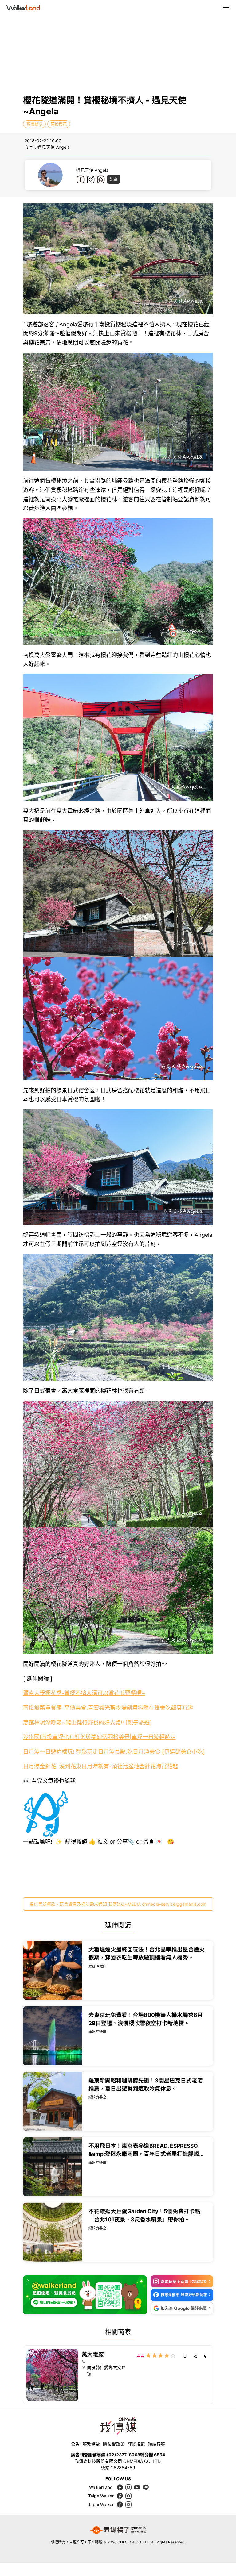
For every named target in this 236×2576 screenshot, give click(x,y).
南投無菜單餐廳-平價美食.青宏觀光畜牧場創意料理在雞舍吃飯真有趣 (108, 1708)
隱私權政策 (114, 2444)
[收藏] (185, 2356)
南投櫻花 (59, 124)
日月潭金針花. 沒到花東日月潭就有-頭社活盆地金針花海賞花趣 (100, 1766)
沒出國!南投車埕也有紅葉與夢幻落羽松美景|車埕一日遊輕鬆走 (99, 1737)
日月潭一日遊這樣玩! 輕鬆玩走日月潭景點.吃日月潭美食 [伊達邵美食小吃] (114, 1752)
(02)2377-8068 (123, 2455)
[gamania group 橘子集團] (118, 2530)
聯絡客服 (156, 2444)
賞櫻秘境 (34, 124)
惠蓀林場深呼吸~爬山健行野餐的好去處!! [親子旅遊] (87, 1722)
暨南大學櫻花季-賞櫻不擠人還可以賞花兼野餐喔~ (84, 1693)
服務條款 (91, 2444)
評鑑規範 (136, 2444)
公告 (75, 2444)
